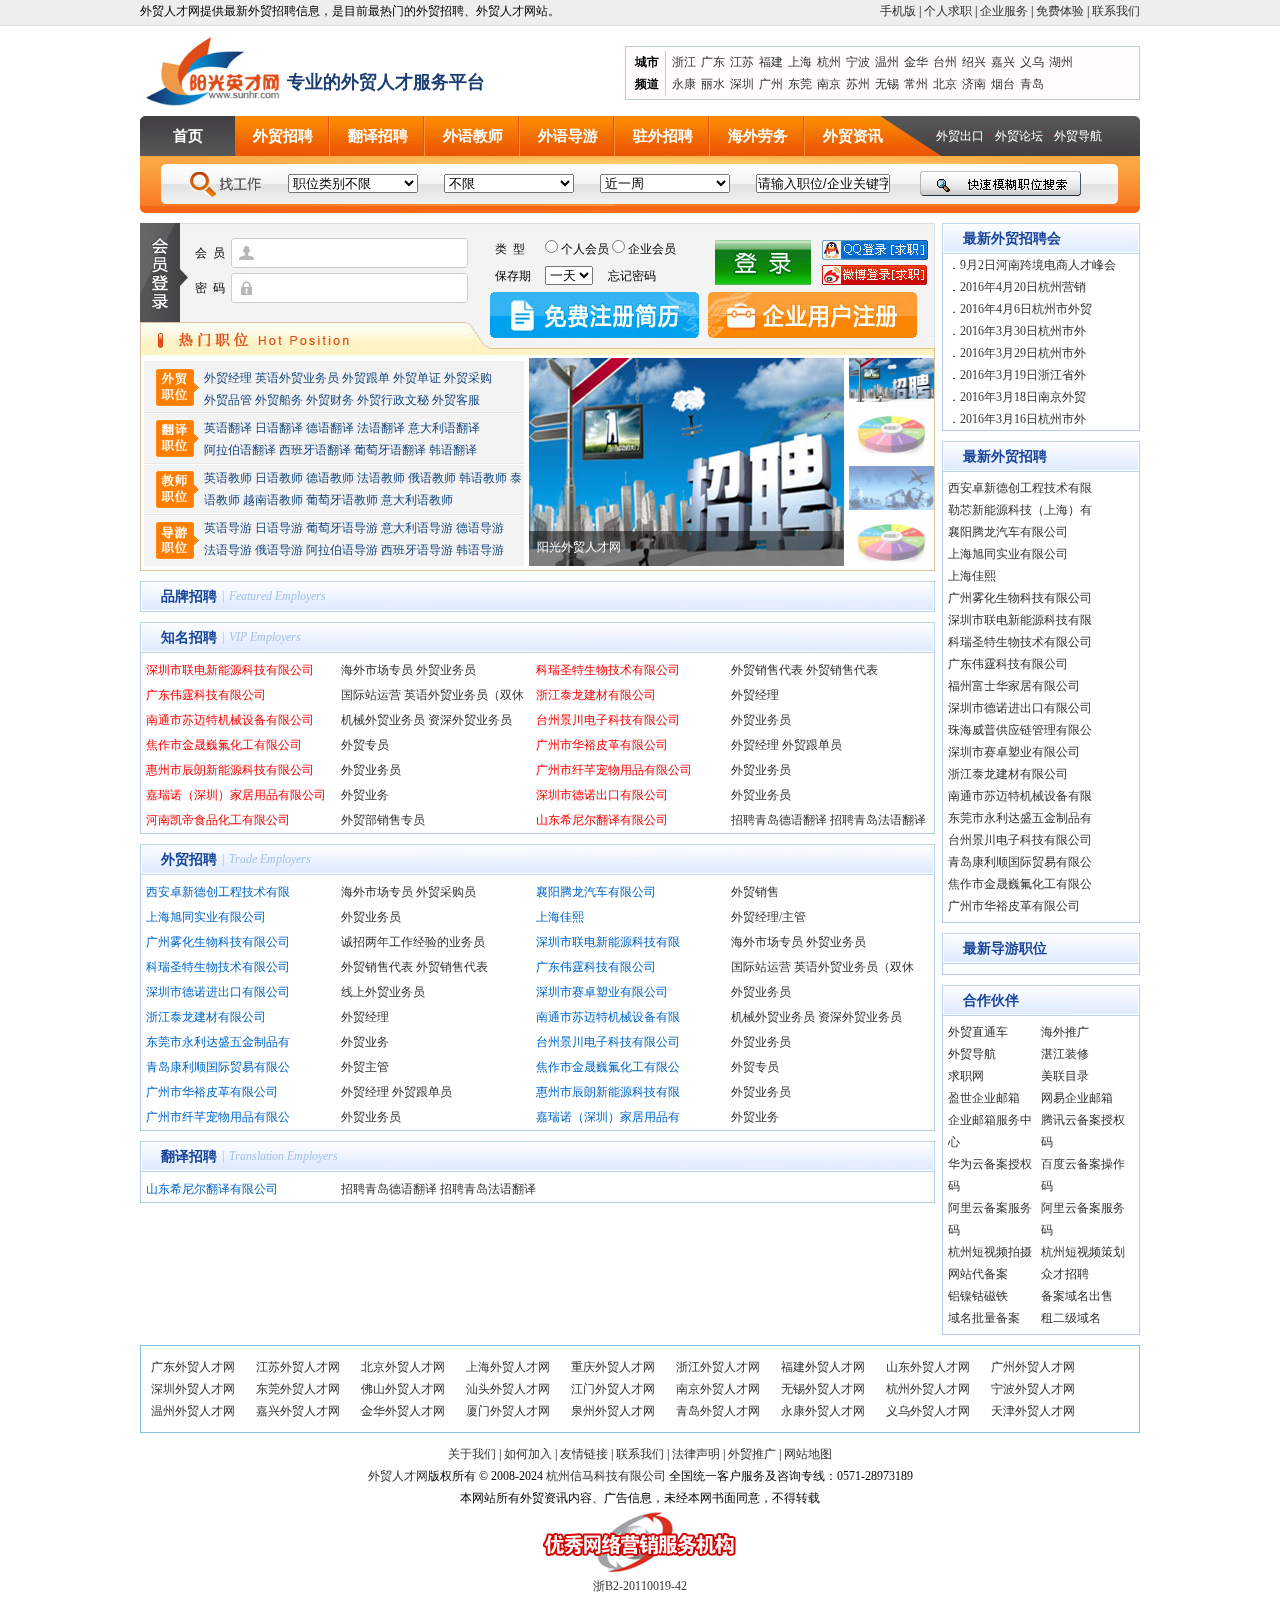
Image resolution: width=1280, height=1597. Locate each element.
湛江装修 (1065, 1054)
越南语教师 (273, 500)
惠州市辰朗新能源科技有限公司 (230, 770)
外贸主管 (365, 1067)
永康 (684, 84)
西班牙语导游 (417, 550)
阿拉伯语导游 (342, 550)
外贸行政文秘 (393, 400)
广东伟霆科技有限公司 (206, 695)
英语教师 (228, 478)
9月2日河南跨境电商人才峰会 (1038, 265)
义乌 (1032, 62)
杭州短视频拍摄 (990, 1252)
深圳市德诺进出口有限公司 (218, 992)
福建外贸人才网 (823, 1367)
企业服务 (1004, 11)
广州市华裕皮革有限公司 (602, 745)
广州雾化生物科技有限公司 (218, 942)
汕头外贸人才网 (508, 1389)
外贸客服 (456, 400)
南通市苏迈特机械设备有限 (608, 1017)
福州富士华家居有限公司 (1014, 686)
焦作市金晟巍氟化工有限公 (608, 1067)
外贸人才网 (398, 1476)
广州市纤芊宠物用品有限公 (218, 1117)
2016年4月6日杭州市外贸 (1026, 309)
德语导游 (480, 528)
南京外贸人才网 (718, 1389)
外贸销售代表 (767, 670)
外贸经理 (228, 378)
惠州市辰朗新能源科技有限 (608, 1092)
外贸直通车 (978, 1032)
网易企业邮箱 (1077, 1098)
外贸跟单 (366, 378)
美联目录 (1065, 1076)
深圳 (742, 84)
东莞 (800, 84)
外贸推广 (752, 1454)
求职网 (966, 1076)
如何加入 (528, 1454)
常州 (916, 84)
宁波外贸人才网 (1033, 1389)
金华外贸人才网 (403, 1411)
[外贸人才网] (213, 71)
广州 (771, 84)
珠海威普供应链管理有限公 (1020, 730)
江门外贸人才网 (613, 1389)
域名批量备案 (984, 1318)
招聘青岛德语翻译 (779, 820)
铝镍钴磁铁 (978, 1296)
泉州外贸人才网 (613, 1411)
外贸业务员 (446, 670)
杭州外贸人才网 (928, 1389)
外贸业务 (365, 795)
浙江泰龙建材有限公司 (596, 695)
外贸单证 (417, 378)
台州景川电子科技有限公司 (608, 720)
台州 (945, 62)
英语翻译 (228, 428)
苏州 (858, 84)
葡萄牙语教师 (342, 500)
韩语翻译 (453, 450)
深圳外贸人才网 (193, 1389)
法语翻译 (381, 428)
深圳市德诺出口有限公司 (602, 795)
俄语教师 (432, 478)
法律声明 (696, 1454)
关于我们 (472, 1454)
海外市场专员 (377, 670)
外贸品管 (228, 400)
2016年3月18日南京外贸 (1023, 397)
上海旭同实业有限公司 (206, 917)
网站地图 (808, 1454)
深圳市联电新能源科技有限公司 (230, 670)
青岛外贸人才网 (718, 1411)
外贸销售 (755, 892)
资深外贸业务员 (470, 720)
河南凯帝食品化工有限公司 (218, 820)
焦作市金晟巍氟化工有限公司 (224, 745)
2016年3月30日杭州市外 (1023, 331)
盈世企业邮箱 (984, 1098)
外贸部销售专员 (383, 820)
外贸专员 (365, 745)
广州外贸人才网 (1033, 1367)
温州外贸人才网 (193, 1411)
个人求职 (948, 11)
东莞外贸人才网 (298, 1389)
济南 (974, 84)
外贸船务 (279, 400)
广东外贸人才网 (193, 1367)
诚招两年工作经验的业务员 (413, 942)
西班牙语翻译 (315, 450)
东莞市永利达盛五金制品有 (218, 1042)
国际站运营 (371, 695)
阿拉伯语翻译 (240, 450)
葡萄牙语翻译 (390, 450)
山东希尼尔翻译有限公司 (602, 820)
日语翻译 (279, 428)
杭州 (829, 62)
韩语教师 (483, 478)
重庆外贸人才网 (613, 1367)
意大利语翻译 (444, 428)
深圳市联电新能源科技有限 (608, 942)
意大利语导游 (417, 528)
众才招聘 (1065, 1274)
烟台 (1003, 84)
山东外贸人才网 (928, 1367)
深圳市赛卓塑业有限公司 (602, 992)
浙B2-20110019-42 (640, 1586)
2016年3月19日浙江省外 (1023, 375)
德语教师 (331, 478)
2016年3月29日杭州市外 (1023, 353)
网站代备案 (978, 1274)
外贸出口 (960, 136)
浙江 (684, 62)
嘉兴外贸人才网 (298, 1411)
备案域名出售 (1077, 1296)
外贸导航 (1078, 136)
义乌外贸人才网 (928, 1411)
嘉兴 (1003, 62)
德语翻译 (330, 428)
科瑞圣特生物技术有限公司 (608, 670)
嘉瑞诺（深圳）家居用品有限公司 (236, 795)
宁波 (858, 62)
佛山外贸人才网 (403, 1389)
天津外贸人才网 (1033, 1411)
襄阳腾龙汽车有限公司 (596, 892)
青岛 (1032, 84)
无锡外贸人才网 (823, 1389)
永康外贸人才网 (823, 1411)
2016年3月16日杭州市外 (1023, 419)
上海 (800, 62)
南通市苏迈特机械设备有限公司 (230, 720)
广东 (713, 62)
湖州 (1061, 62)
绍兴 (974, 62)
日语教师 (279, 478)
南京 (829, 84)
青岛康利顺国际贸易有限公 (218, 1067)
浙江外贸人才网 (718, 1367)
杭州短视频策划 (1083, 1252)
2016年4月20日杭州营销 (1023, 287)
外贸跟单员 (812, 745)
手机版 (898, 11)
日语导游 (279, 528)
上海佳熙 (560, 917)
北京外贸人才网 (403, 1367)
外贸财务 (330, 400)
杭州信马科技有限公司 (606, 1476)
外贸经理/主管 (768, 917)
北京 (945, 84)
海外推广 (1065, 1032)
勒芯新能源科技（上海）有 (1020, 510)
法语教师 (381, 478)
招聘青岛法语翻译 (878, 820)
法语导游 (228, 550)
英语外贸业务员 (297, 378)
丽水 (713, 84)
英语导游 (228, 528)
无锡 (887, 84)
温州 (887, 62)
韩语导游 (480, 550)
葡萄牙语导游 (342, 528)
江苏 (742, 62)
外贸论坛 (1019, 136)
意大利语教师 (417, 500)
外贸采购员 (446, 892)
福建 (771, 62)
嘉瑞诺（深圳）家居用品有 (608, 1117)
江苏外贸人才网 (298, 1367)
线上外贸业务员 (383, 992)
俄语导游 (279, 550)
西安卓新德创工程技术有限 (218, 892)
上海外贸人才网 (508, 1367)
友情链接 (584, 1454)
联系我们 (1116, 11)
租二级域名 (1071, 1318)
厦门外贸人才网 (508, 1411)
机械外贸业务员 (383, 720)
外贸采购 (468, 378)
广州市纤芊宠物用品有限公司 (614, 770)
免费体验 (1060, 11)
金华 (916, 62)
